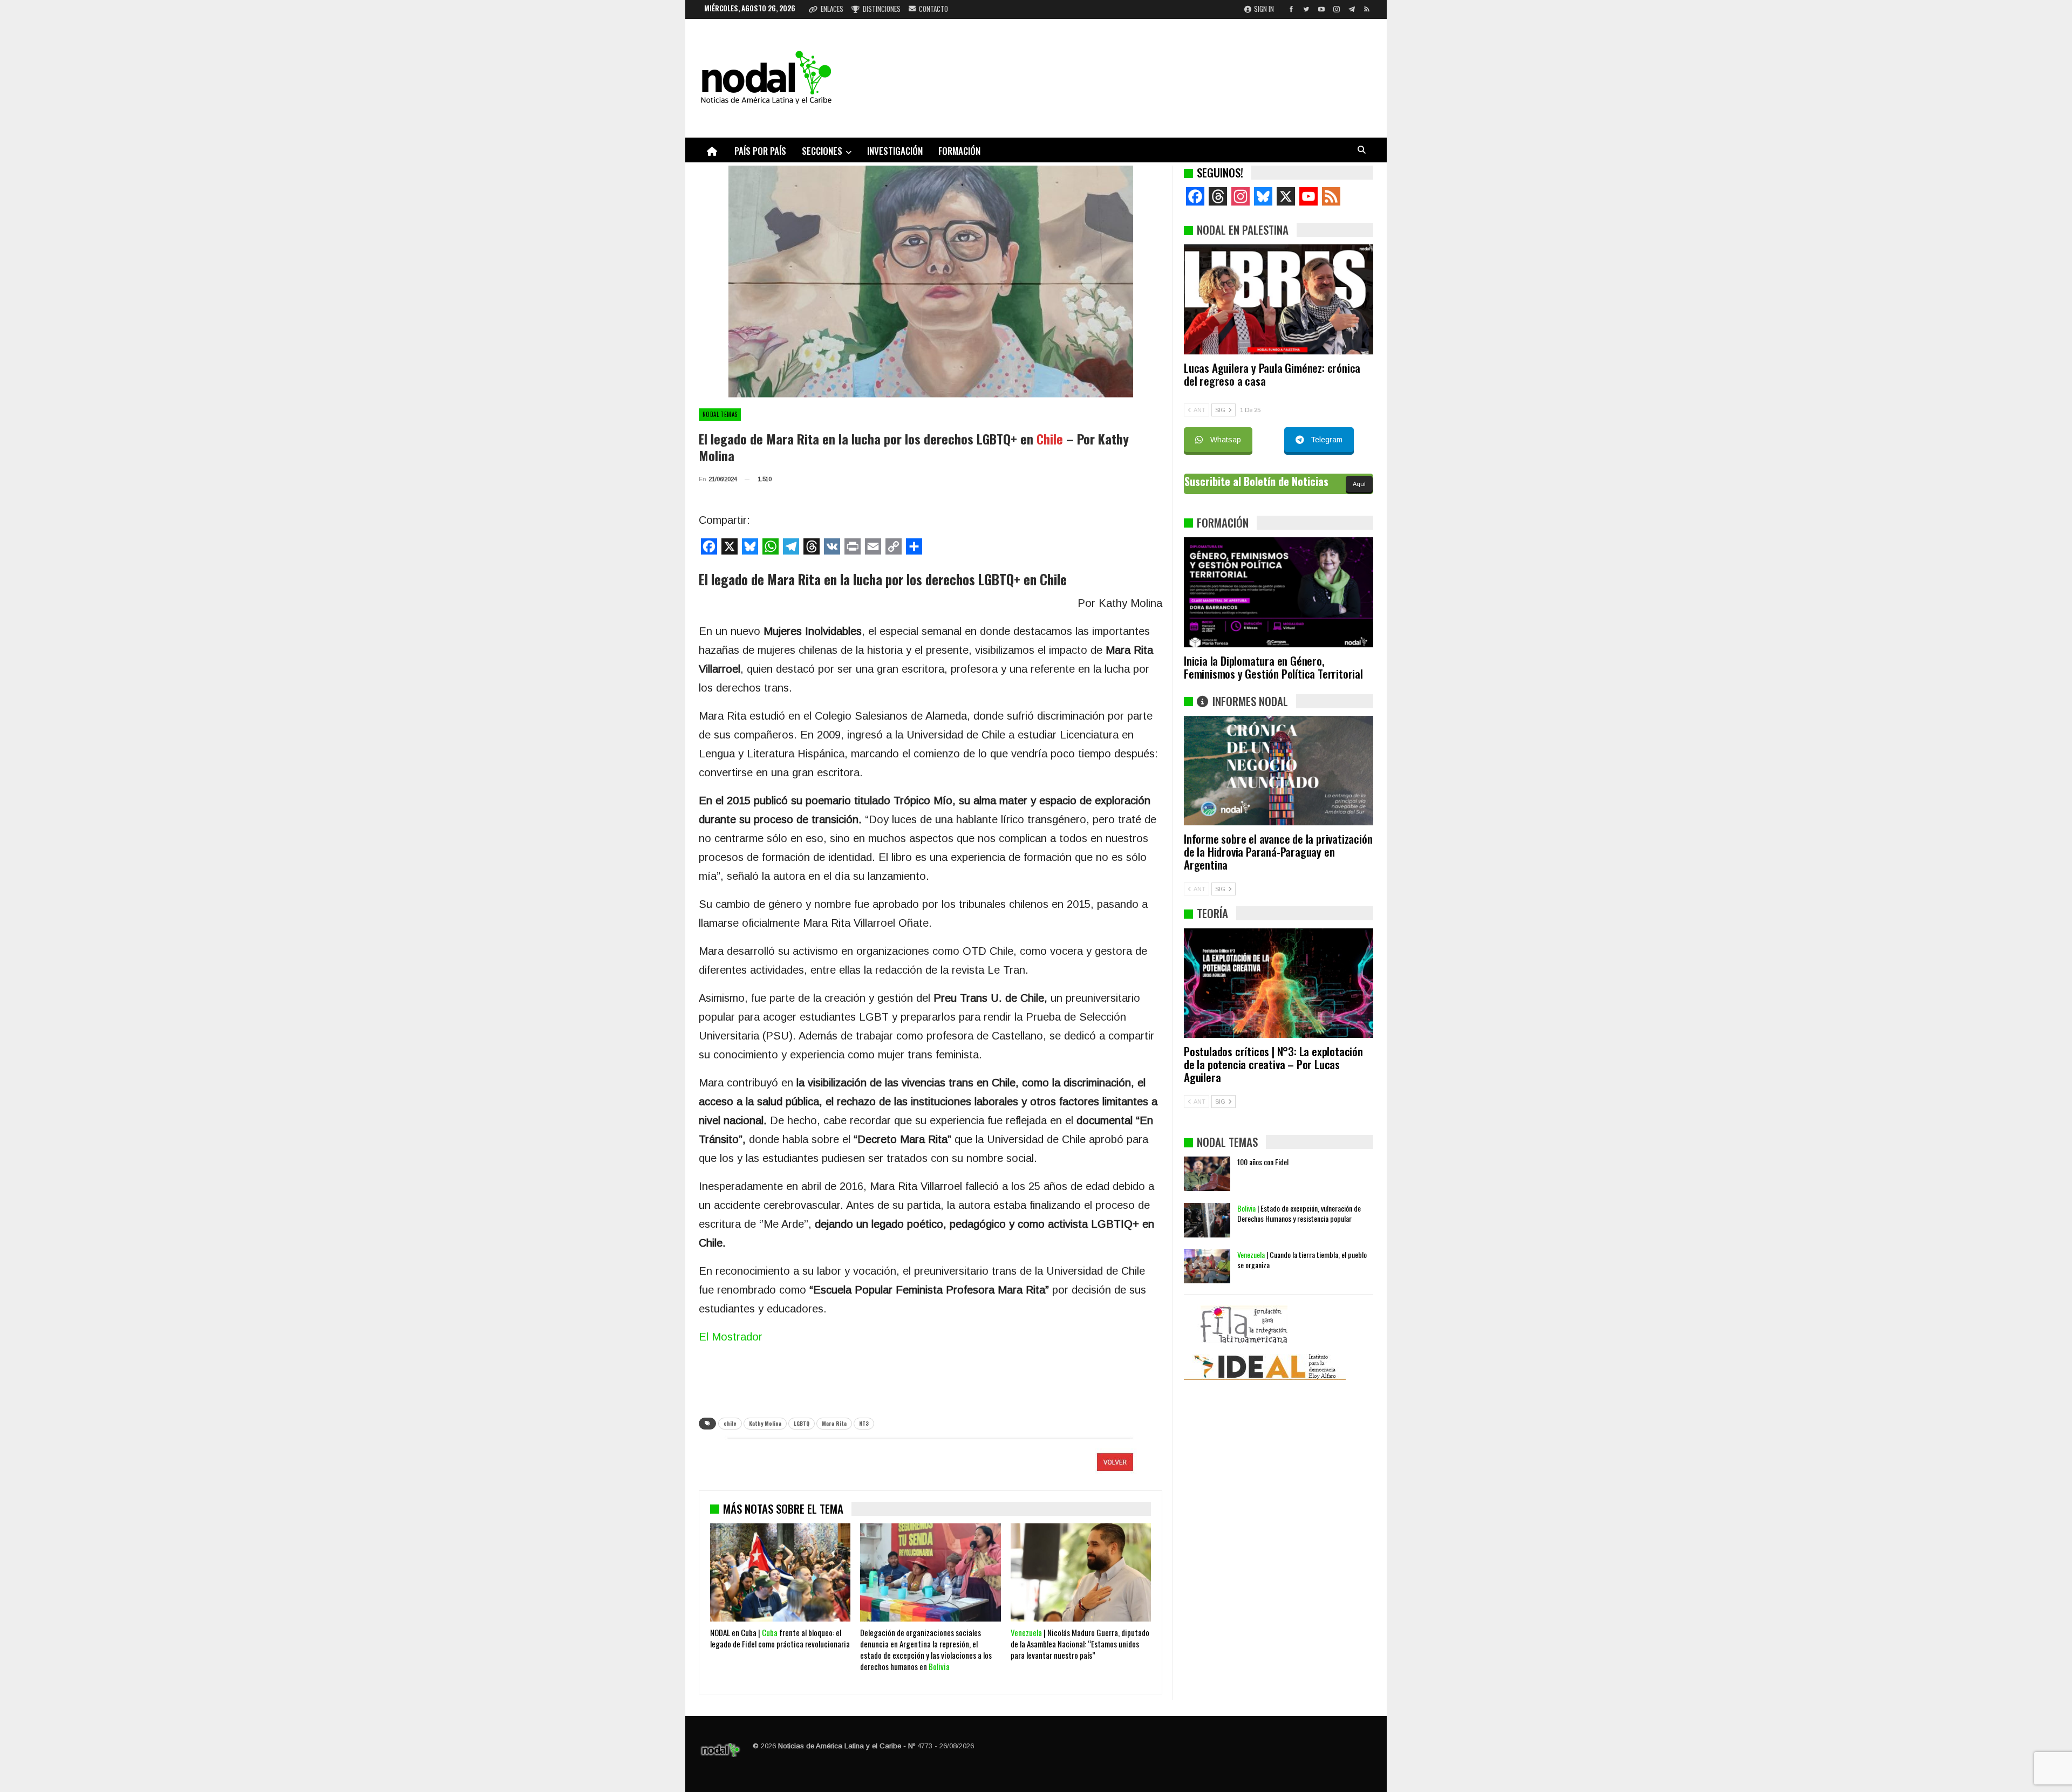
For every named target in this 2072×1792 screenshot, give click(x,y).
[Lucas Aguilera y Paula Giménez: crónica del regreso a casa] (1279, 299)
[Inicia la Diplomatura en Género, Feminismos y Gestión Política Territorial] (1279, 592)
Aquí (1359, 484)
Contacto (933, 9)
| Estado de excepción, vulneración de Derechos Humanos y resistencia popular (1299, 1213)
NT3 (864, 1423)
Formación (959, 151)
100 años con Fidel (1263, 1162)
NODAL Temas (720, 414)
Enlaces (832, 9)
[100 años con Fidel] (1207, 1174)
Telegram (1327, 440)
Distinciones (882, 9)
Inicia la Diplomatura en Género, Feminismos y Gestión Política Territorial (1273, 667)
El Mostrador (731, 1337)
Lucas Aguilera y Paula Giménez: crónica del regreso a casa (1272, 374)
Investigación (895, 151)
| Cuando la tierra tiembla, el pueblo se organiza (1302, 1260)
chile (730, 1423)
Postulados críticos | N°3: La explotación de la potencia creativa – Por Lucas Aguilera (1273, 1064)
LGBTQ (802, 1423)
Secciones (822, 151)
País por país (760, 151)
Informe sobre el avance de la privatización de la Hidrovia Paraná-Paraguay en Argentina (1278, 851)
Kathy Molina (765, 1423)
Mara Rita (834, 1423)
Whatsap (1226, 440)
